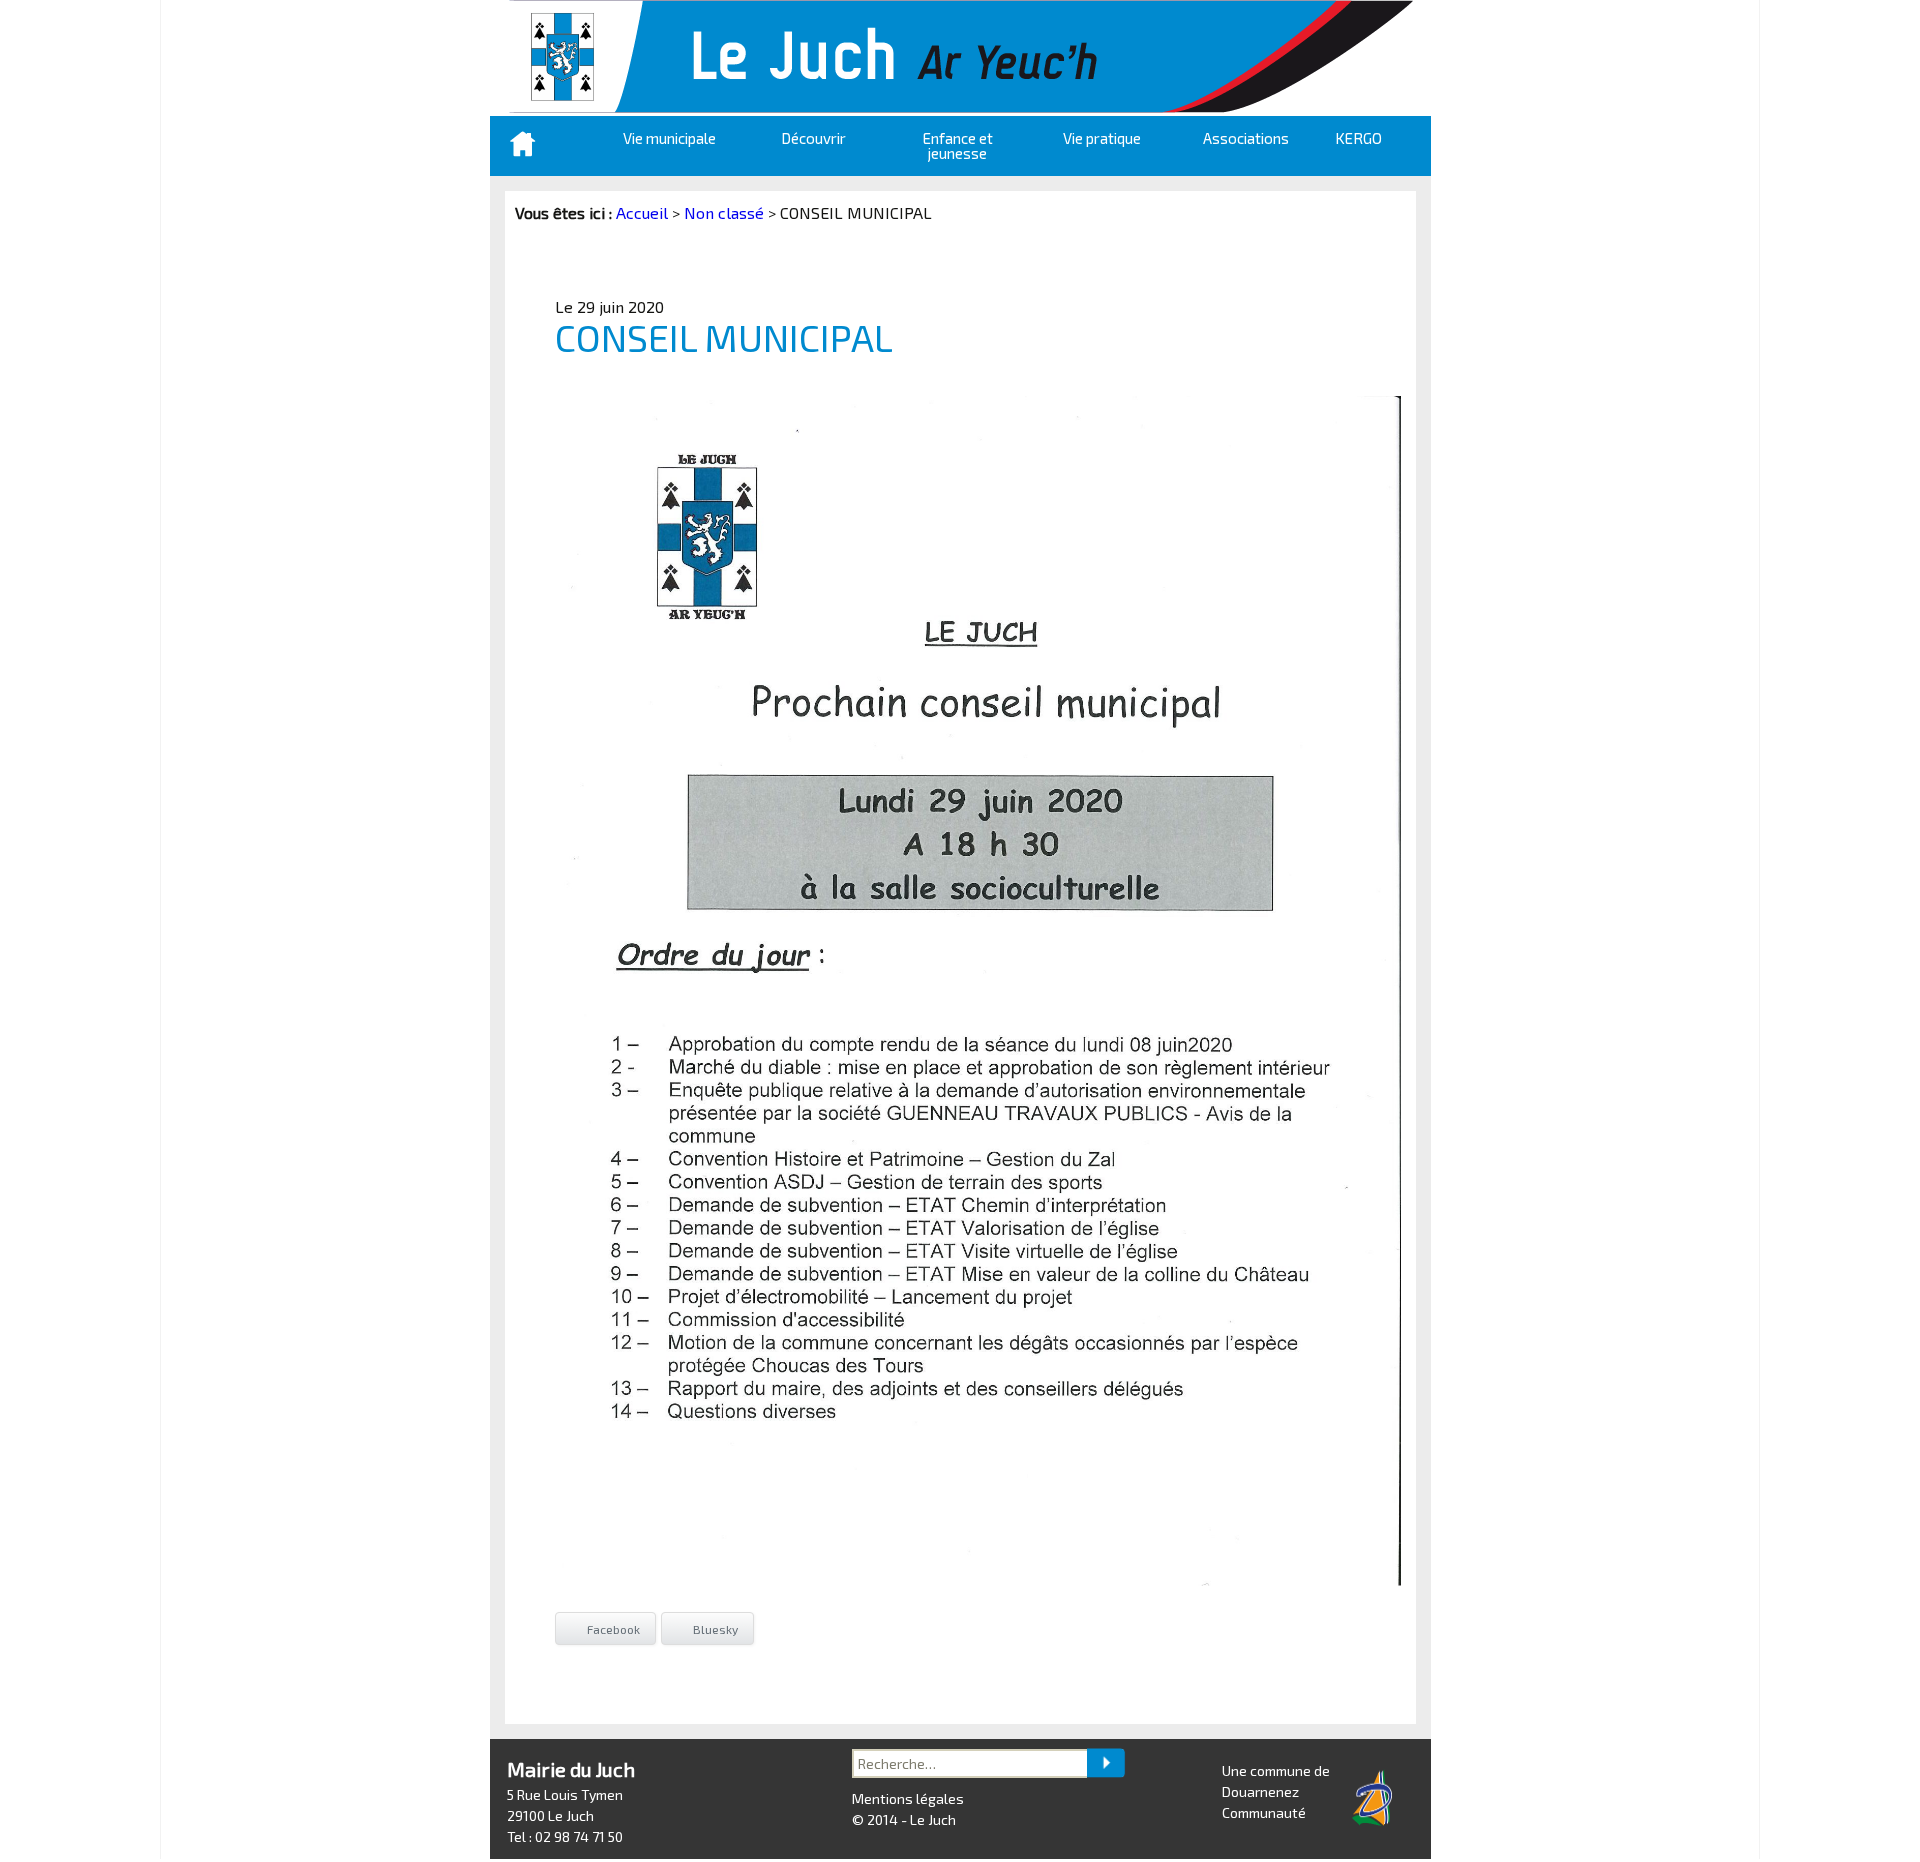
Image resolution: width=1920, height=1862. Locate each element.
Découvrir (813, 138)
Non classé (724, 212)
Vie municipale (669, 138)
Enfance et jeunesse (958, 145)
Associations (1246, 138)
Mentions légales (908, 1798)
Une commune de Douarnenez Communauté (1276, 1791)
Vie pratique (1102, 138)
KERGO (1358, 138)
